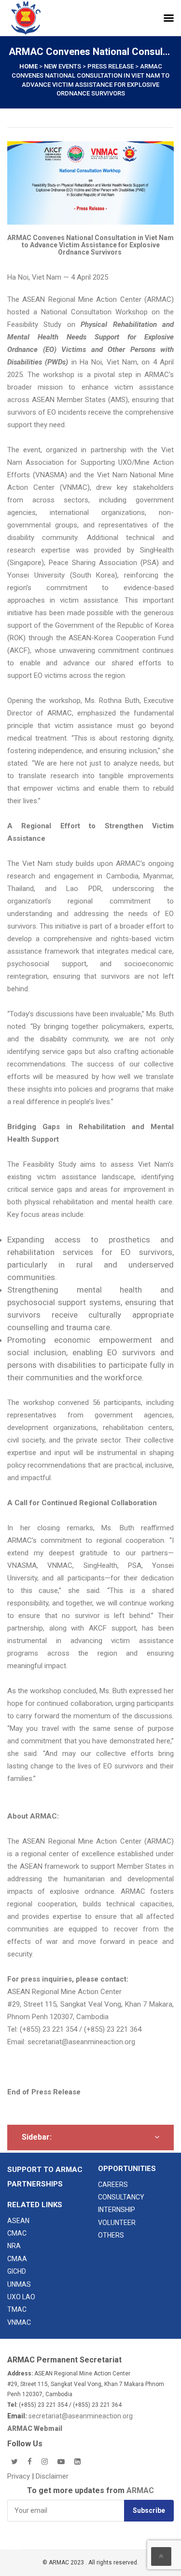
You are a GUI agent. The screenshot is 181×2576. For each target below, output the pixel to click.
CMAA (17, 2259)
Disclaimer (52, 2476)
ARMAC (140, 2490)
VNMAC (19, 2322)
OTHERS (111, 2235)
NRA (14, 2246)
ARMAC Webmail (35, 2428)
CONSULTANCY (121, 2197)
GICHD (17, 2271)
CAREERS (113, 2185)
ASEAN (18, 2221)
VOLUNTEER (117, 2223)
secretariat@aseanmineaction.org (81, 2042)
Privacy (20, 2476)
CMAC (17, 2233)
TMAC (17, 2309)
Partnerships (35, 2184)
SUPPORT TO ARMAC (45, 2170)
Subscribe (149, 2510)
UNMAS (19, 2284)
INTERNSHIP (117, 2210)
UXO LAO (21, 2297)
